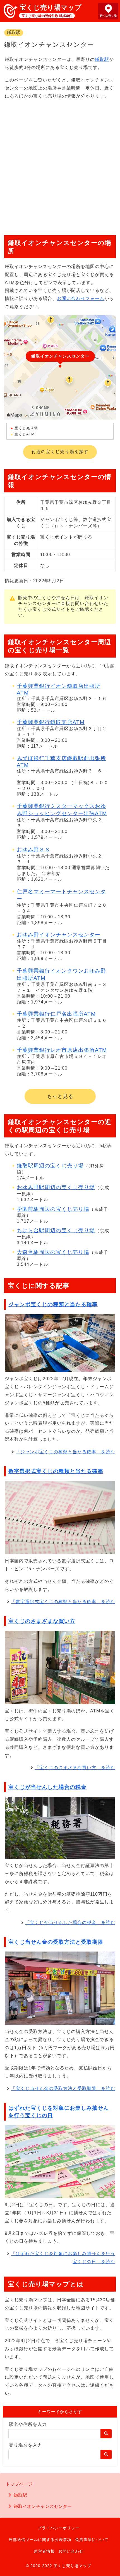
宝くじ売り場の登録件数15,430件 (47, 16)
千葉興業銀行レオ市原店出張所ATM (62, 1050)
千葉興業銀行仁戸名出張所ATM (56, 1014)
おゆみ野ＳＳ (33, 850)
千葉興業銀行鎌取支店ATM (51, 722)
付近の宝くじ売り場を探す (60, 452)
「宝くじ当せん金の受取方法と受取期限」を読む (63, 2088)
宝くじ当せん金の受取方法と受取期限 (56, 1942)
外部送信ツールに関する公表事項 (40, 2540)
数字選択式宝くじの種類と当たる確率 (56, 1471)
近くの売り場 (108, 16)
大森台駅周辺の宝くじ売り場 (53, 1252)
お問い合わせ (71, 2551)
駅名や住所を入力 (28, 2424)
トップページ (19, 2484)
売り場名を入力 (26, 2445)
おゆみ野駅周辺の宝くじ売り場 (56, 1187)
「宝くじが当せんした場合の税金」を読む (70, 1922)
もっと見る (60, 1096)
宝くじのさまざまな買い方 (42, 1621)
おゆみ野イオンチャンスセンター (59, 935)
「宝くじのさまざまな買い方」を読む (75, 1768)
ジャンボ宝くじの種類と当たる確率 (53, 1304)
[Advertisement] (60, 165)
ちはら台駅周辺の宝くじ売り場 (56, 1230)
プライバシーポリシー (59, 2528)
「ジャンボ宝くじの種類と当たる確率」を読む (65, 1452)
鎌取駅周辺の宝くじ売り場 (50, 1166)
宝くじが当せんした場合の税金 (47, 1787)
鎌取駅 (14, 32)
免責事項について (92, 2540)
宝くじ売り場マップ (51, 7)
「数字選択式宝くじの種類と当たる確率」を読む (63, 1602)
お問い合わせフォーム (81, 298)
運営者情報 (44, 2551)
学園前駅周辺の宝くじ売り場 (53, 1209)
